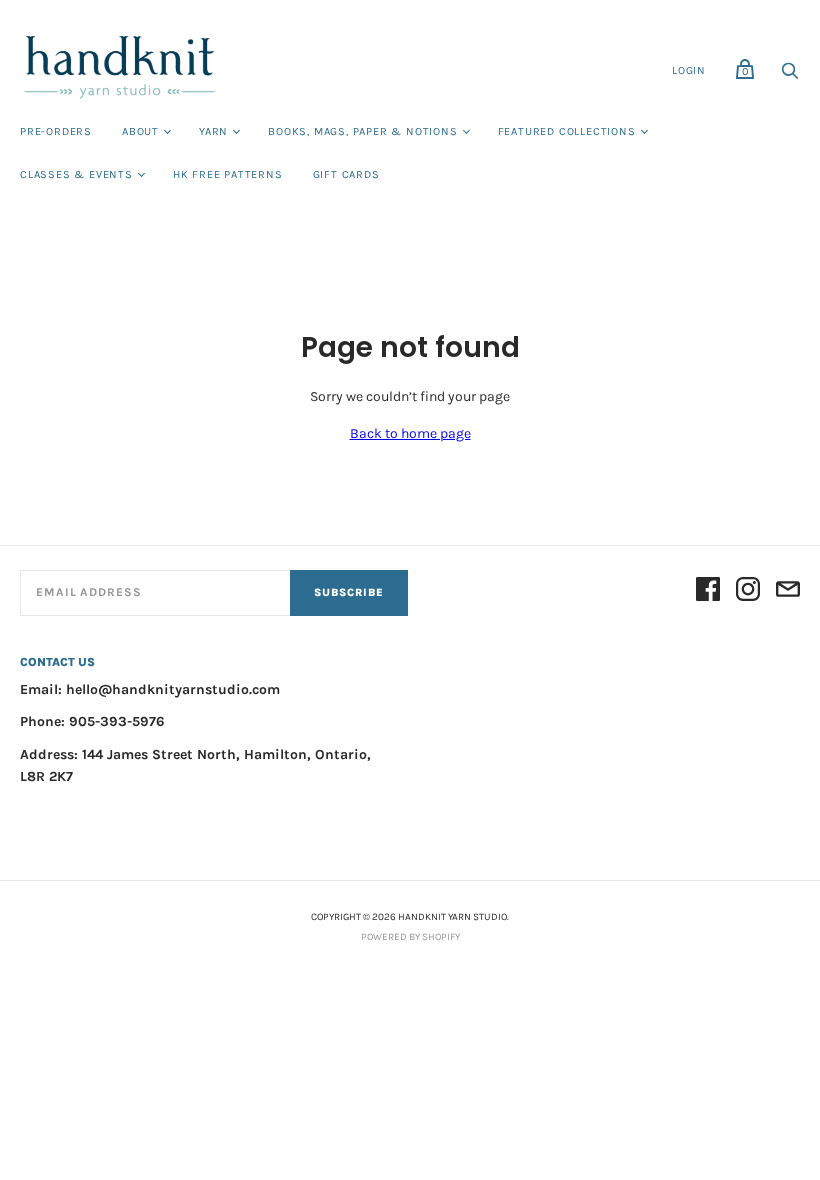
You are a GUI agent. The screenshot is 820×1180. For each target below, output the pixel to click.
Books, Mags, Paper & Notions (362, 131)
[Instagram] (748, 592)
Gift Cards (346, 174)
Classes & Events (76, 174)
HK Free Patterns (228, 174)
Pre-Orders (56, 131)
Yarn (213, 131)
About (140, 131)
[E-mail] (788, 592)
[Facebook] (708, 592)
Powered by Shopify (410, 937)
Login (689, 70)
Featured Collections (567, 131)
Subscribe (349, 592)
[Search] (790, 76)
